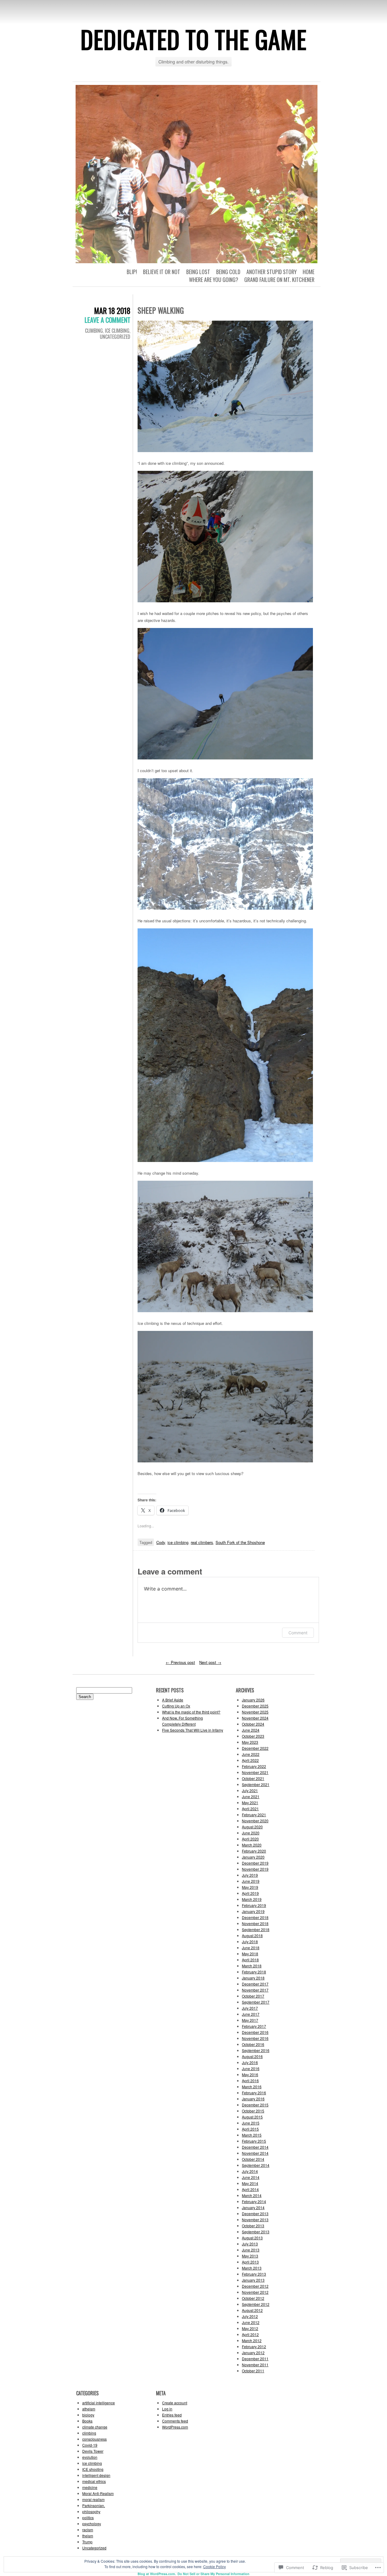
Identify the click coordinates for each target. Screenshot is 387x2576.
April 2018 (250, 1960)
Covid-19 (90, 2445)
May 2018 (250, 1954)
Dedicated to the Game (193, 39)
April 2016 (250, 2081)
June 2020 (251, 1833)
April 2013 (250, 2262)
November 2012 (255, 2292)
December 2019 (255, 1863)
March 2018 (252, 1966)
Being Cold (228, 272)
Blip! (132, 272)
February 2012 (254, 2346)
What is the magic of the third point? (191, 1712)
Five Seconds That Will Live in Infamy (193, 1730)
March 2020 (252, 1845)
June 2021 (251, 1796)
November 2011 (255, 2365)
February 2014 (254, 2201)
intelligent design (96, 2475)
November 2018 (255, 1923)
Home (309, 272)
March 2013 (252, 2268)
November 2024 (255, 1718)
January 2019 (253, 1911)
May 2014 (250, 2183)
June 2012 (251, 2322)
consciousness (94, 2439)
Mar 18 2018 (112, 311)
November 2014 (255, 2153)
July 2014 (250, 2171)
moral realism (93, 2499)
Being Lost (198, 272)
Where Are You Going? (214, 280)
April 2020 (250, 1839)
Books (87, 2421)
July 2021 (250, 1790)
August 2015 (252, 2117)
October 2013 (253, 2226)
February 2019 (254, 1905)
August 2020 (252, 1827)
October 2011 (253, 2371)
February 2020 (254, 1851)
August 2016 (252, 2056)
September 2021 (256, 1784)
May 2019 (250, 1887)
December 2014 (255, 2147)
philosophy (91, 2511)
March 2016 (252, 2087)
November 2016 (255, 2038)
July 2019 (250, 1875)
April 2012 (250, 2334)
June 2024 (251, 1730)
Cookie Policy (215, 2566)
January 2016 (253, 2099)
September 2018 (256, 1929)
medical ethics (94, 2481)
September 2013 (256, 2232)
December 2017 (255, 1984)
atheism (89, 2409)
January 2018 (253, 1978)
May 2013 (250, 2256)
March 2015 (252, 2135)
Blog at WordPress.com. (157, 2574)
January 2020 (253, 1857)
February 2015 (254, 2141)
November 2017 (255, 1990)
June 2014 (251, 2177)
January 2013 (253, 2280)
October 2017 (253, 1996)
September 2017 (256, 2002)
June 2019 (251, 1881)
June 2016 (251, 2068)
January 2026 (253, 1700)
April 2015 (250, 2129)
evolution (90, 2457)
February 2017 (254, 2026)
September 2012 (256, 2304)
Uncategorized (115, 337)
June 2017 (251, 2014)
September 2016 (256, 2050)
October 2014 (253, 2159)
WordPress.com (175, 2427)
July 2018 (250, 1942)
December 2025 (255, 1706)
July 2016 (250, 2062)
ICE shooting (93, 2469)
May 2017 (250, 2020)
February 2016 (254, 2093)
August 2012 (252, 2310)
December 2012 (255, 2286)
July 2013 (250, 2244)
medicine (90, 2487)
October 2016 (253, 2044)
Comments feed (175, 2421)
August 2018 (252, 1935)
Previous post (180, 1662)
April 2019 (250, 1893)
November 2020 (255, 1821)
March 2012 (252, 2340)
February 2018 (254, 1972)
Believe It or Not (162, 272)
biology (88, 2415)
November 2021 (255, 1772)
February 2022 (254, 1766)
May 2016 (250, 2074)
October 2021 (253, 1778)
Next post (210, 1662)
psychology (92, 2524)
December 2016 (255, 2032)
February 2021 (254, 1815)
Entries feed (172, 2415)
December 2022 (255, 1748)
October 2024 (253, 1724)
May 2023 (250, 1742)
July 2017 (250, 2008)
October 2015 (253, 2111)
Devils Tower (93, 2451)
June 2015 (251, 2123)
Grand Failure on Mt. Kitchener (279, 280)
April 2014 (250, 2189)
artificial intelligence (99, 2403)
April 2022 (250, 1760)
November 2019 (255, 1869)
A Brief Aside (173, 1700)
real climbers (202, 1542)
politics (88, 2518)
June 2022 (251, 1754)
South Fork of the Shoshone (240, 1542)
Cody (161, 1542)
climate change (95, 2427)
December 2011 (255, 2359)
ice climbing (117, 331)
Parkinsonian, (94, 2505)
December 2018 (255, 1917)
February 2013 (254, 2274)
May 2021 (250, 1803)
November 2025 (255, 1712)
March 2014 (252, 2195)
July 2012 (250, 2316)
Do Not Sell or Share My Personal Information (213, 2574)
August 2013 (252, 2238)
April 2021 (250, 1809)
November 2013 (255, 2220)
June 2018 (251, 1948)
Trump (87, 2542)
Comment (298, 1633)
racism (88, 2530)
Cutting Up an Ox (176, 1706)
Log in (167, 2409)
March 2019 (252, 1899)
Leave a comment (107, 320)
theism (88, 2536)
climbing (94, 331)
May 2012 (250, 2328)
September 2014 (256, 2165)
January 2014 (253, 2207)
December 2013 (255, 2214)
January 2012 (253, 2353)
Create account (175, 2403)
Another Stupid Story (272, 272)
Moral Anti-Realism (98, 2493)
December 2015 (255, 2105)
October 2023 (253, 1736)
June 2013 (251, 2250)
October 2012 (253, 2298)
